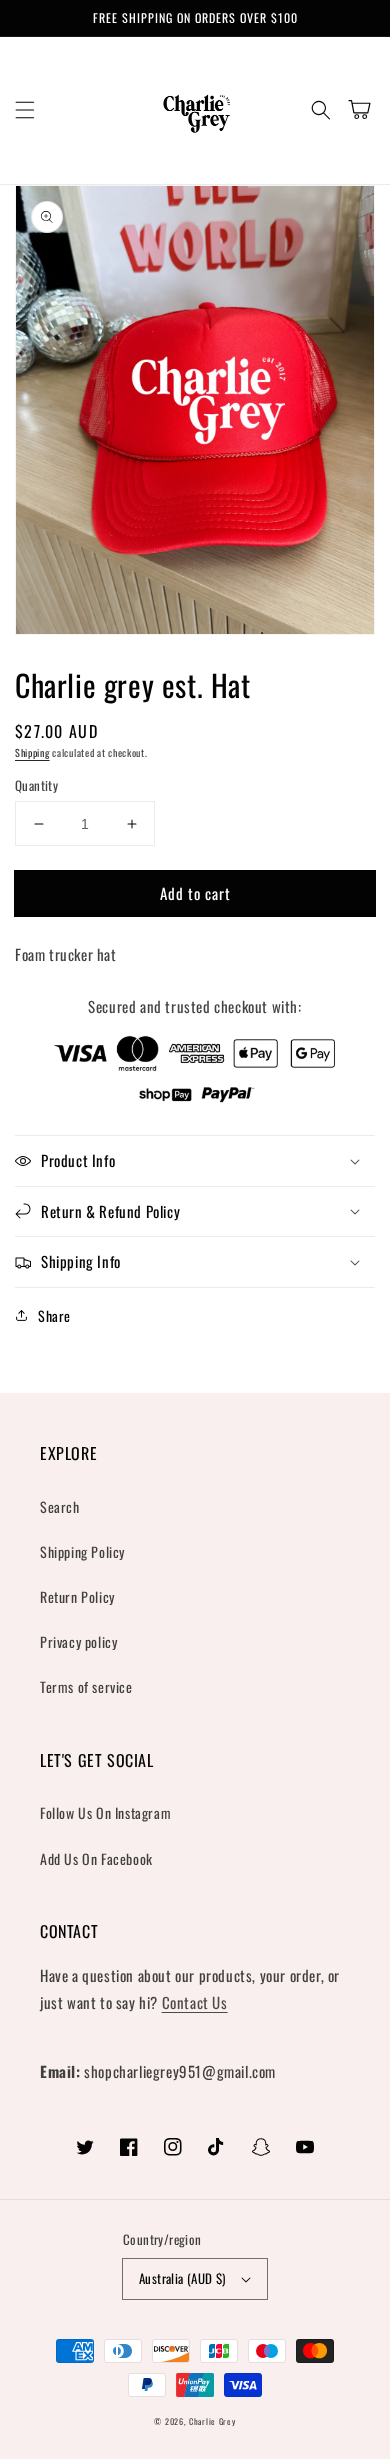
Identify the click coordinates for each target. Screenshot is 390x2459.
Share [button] (54, 1315)
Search (60, 1506)
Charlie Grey (212, 2421)
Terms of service (86, 1686)
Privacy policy (78, 1641)
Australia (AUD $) (182, 2278)
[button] (25, 110)
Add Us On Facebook (96, 1858)
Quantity (36, 785)
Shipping (32, 752)
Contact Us (195, 2002)
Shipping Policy (82, 1551)
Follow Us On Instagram (105, 1812)
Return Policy (77, 1596)
